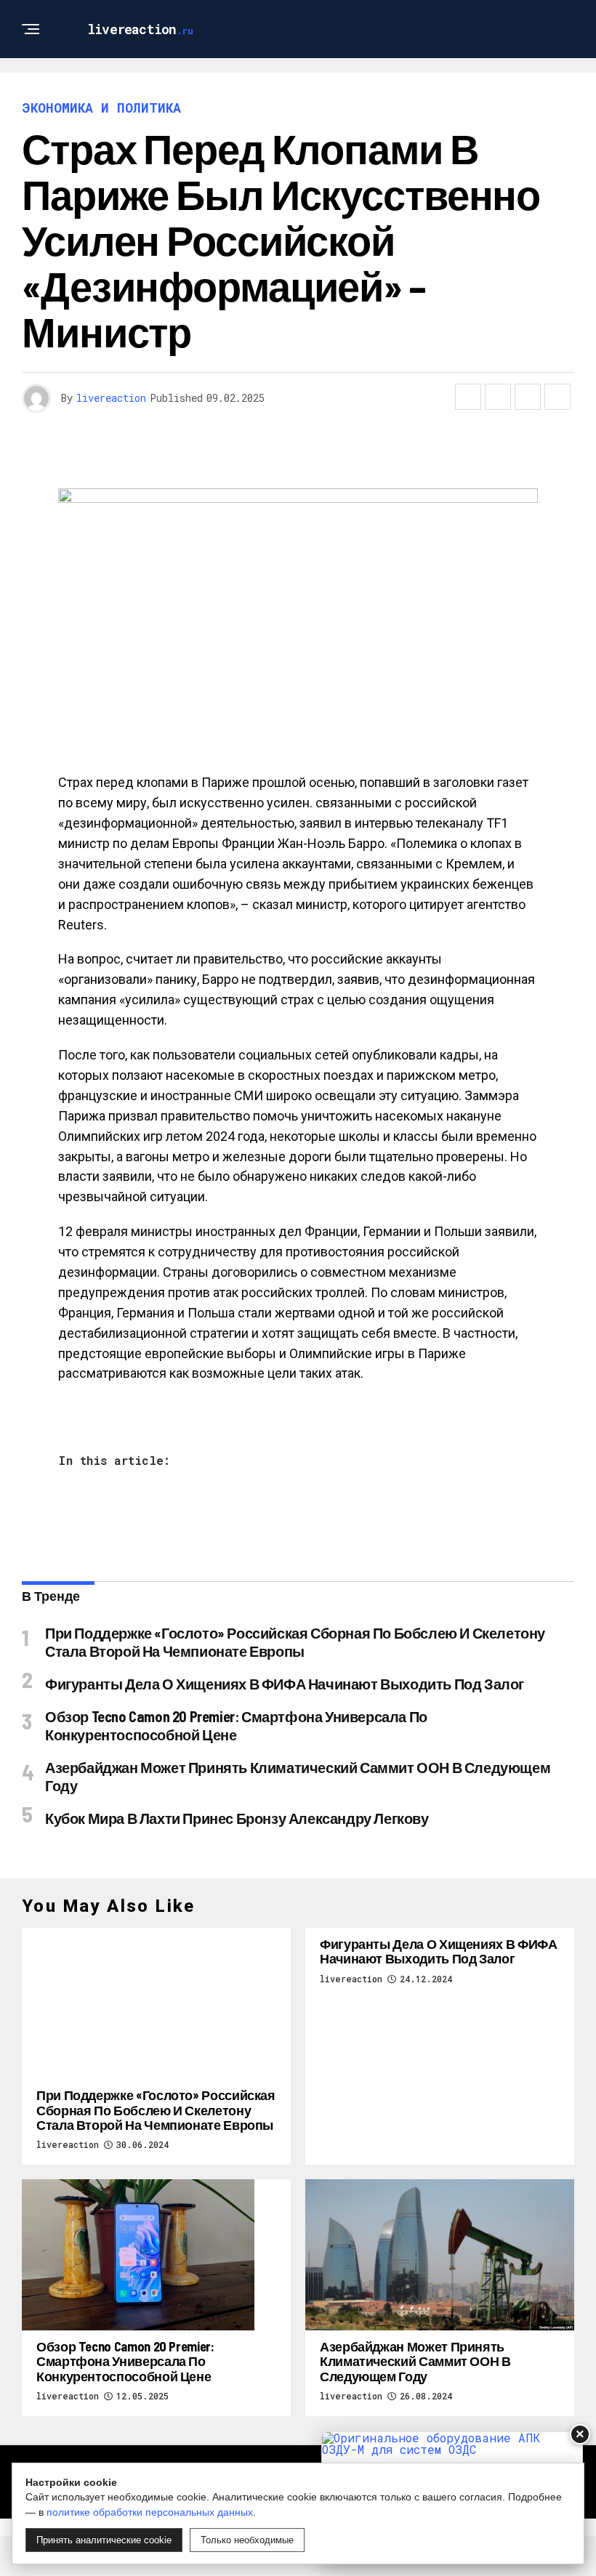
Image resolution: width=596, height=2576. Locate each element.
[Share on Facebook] (468, 397)
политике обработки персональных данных (150, 2512)
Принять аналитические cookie (104, 2540)
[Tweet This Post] (498, 397)
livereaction (111, 398)
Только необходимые (247, 2540)
